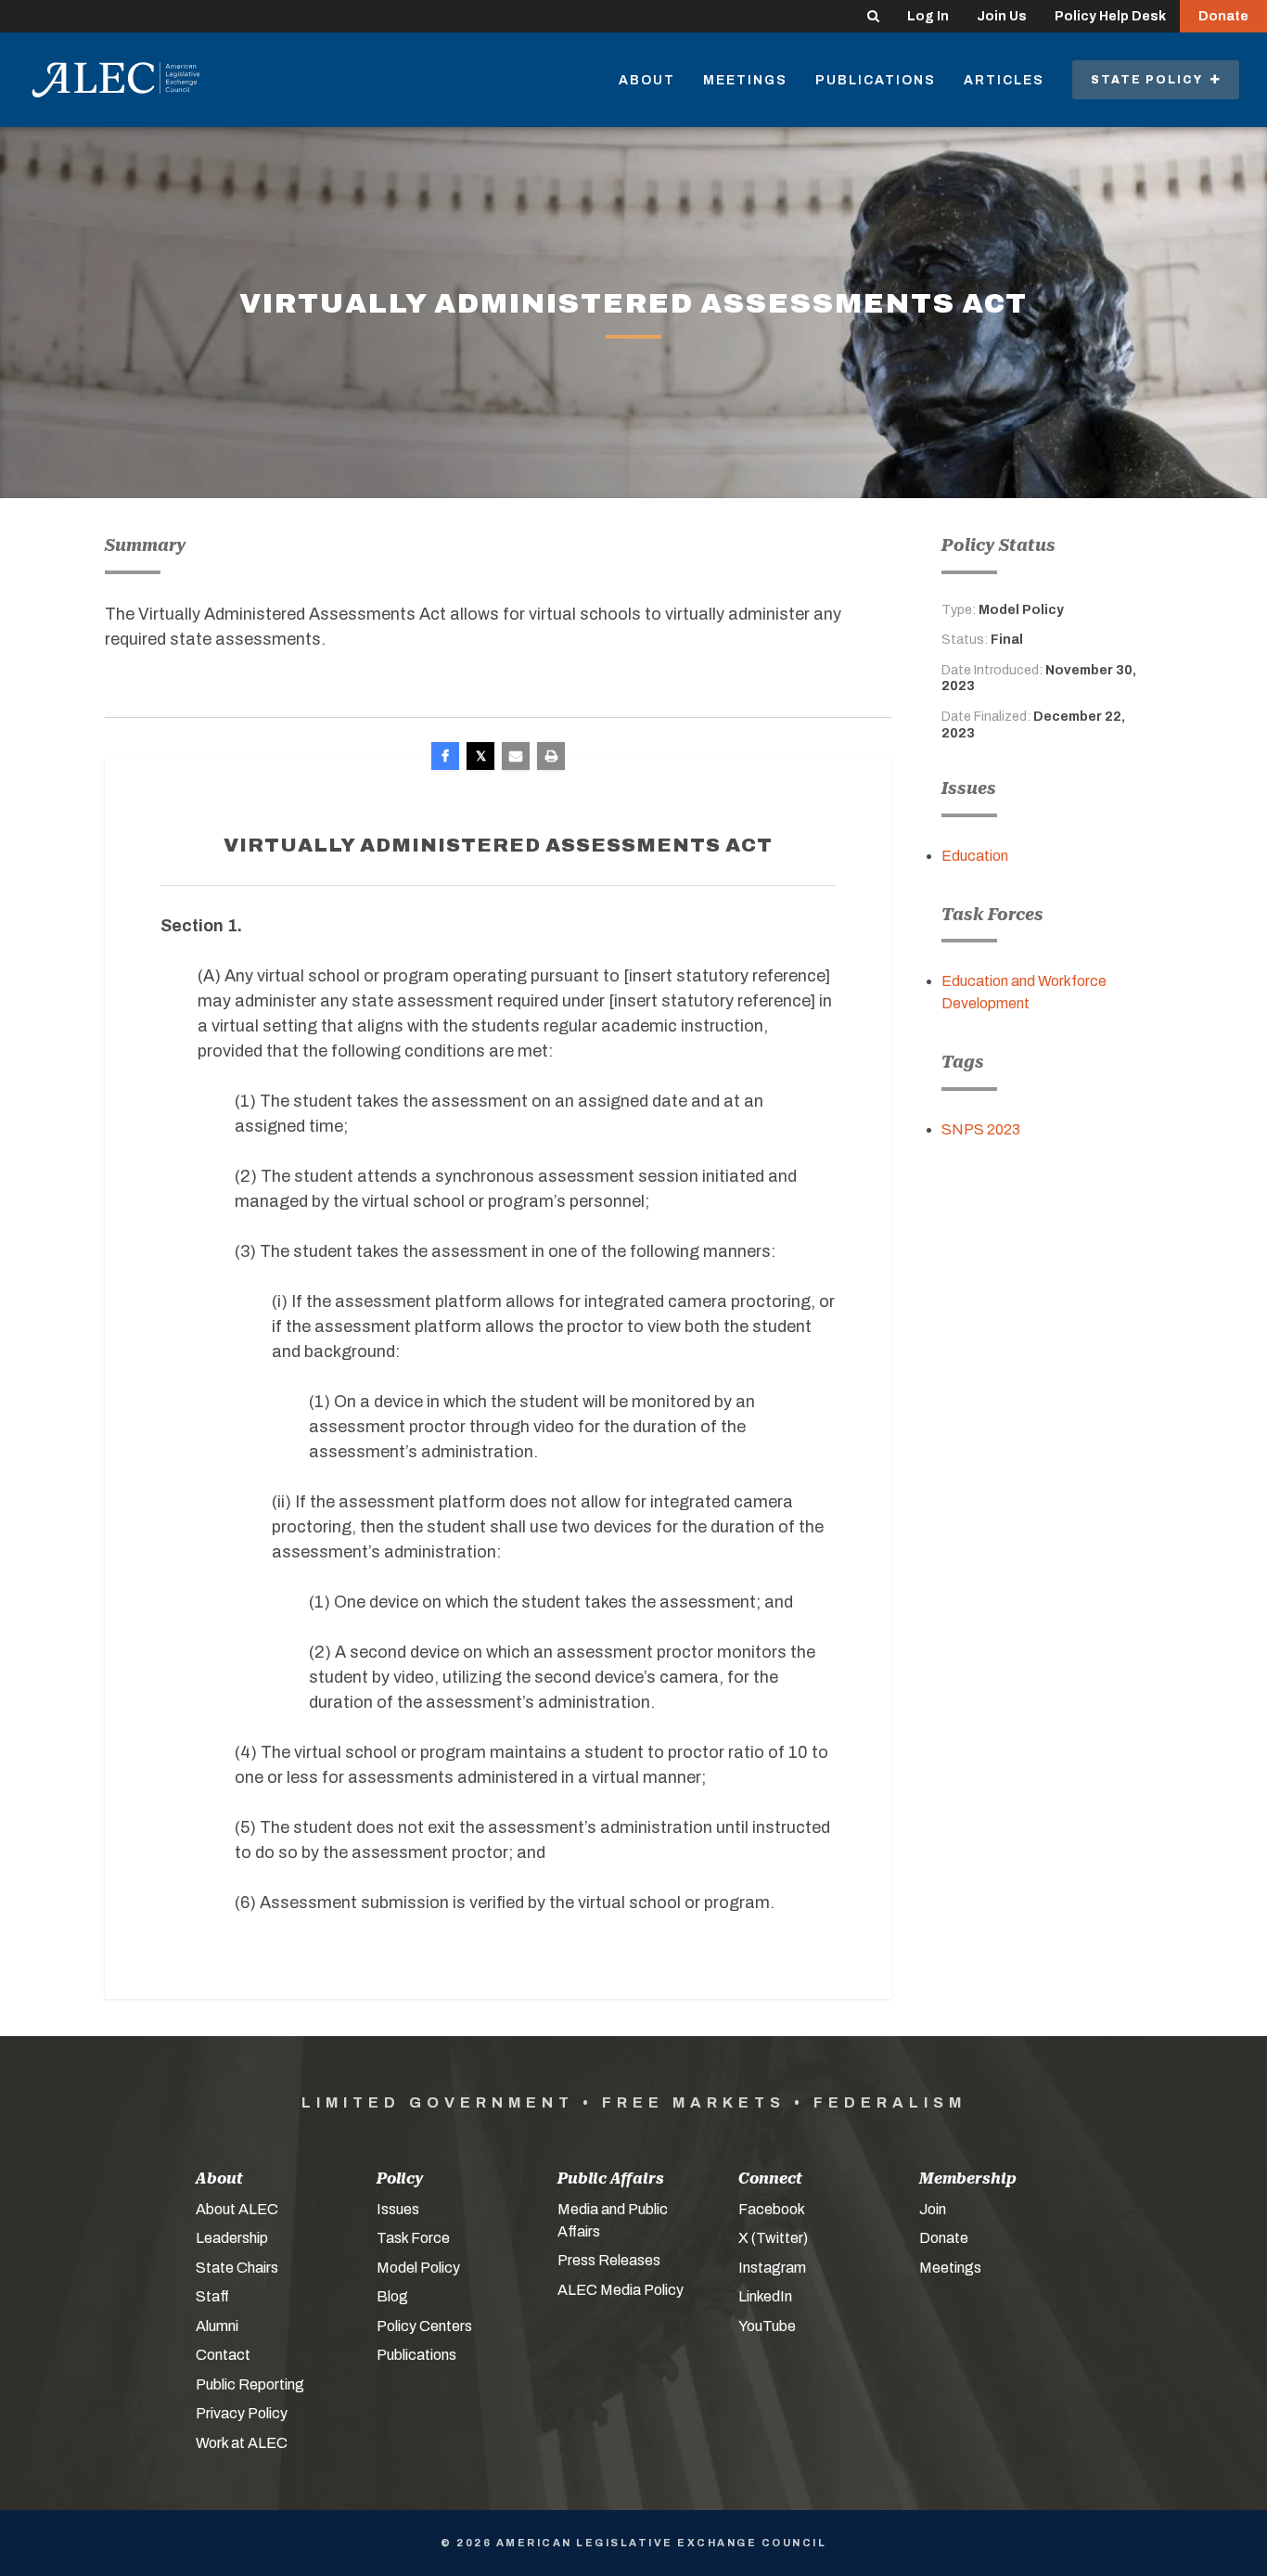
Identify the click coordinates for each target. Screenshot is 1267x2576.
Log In (928, 16)
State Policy (1151, 80)
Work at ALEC (242, 2443)
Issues (398, 2209)
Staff (212, 2296)
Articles (1004, 80)
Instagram (772, 2268)
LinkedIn (765, 2296)
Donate (1223, 16)
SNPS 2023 (981, 1129)
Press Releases (609, 2260)
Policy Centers (424, 2326)
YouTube (767, 2326)
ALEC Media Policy (621, 2290)
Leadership (232, 2238)
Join (933, 2209)
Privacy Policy (242, 2413)
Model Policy (418, 2268)
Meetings (745, 80)
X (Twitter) (773, 2238)
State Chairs (237, 2268)
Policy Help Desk (1110, 16)
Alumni (217, 2326)
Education (975, 856)
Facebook (772, 2209)
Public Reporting (250, 2384)
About (647, 80)
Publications (876, 80)
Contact (223, 2355)
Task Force (413, 2238)
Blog (392, 2296)
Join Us (1002, 16)
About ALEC (237, 2209)
